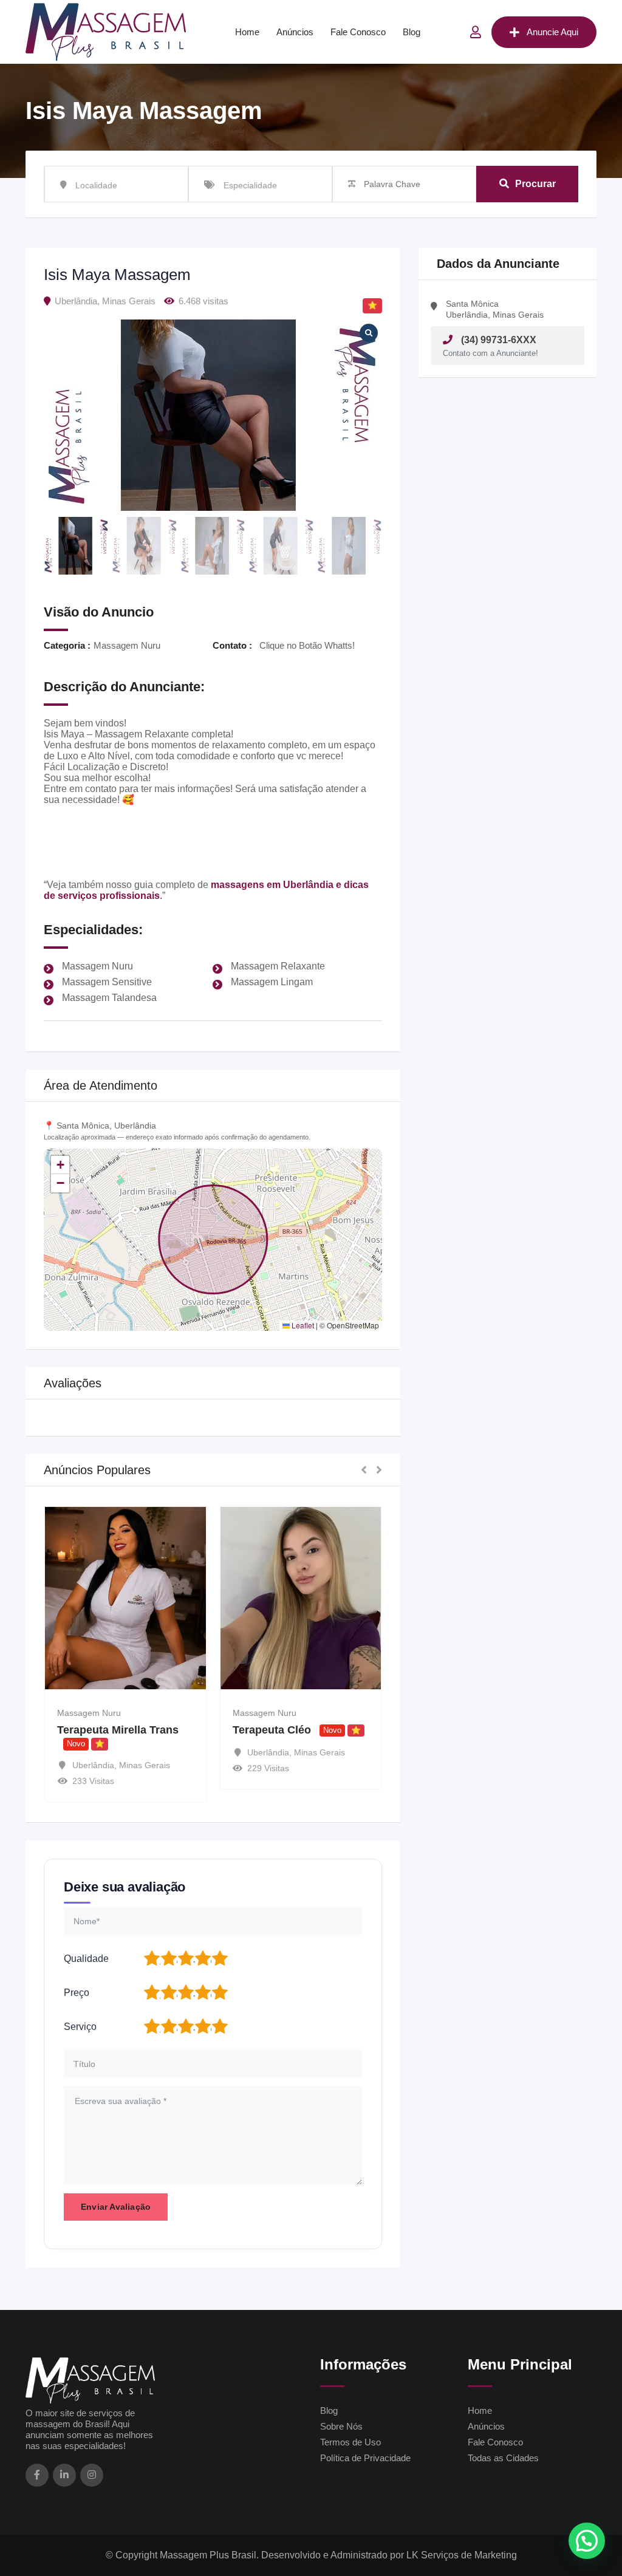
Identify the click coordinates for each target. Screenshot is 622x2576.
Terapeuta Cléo (108, 1730)
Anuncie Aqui (552, 32)
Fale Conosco (358, 32)
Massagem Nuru (101, 1713)
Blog (412, 32)
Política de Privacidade (365, 2458)
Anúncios (295, 32)
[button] (60, 1165)
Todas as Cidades (503, 2458)
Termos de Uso (350, 2442)
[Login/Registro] (476, 32)
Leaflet (302, 1325)
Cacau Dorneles (285, 1730)
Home (247, 32)
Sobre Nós (341, 2426)
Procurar (535, 184)
